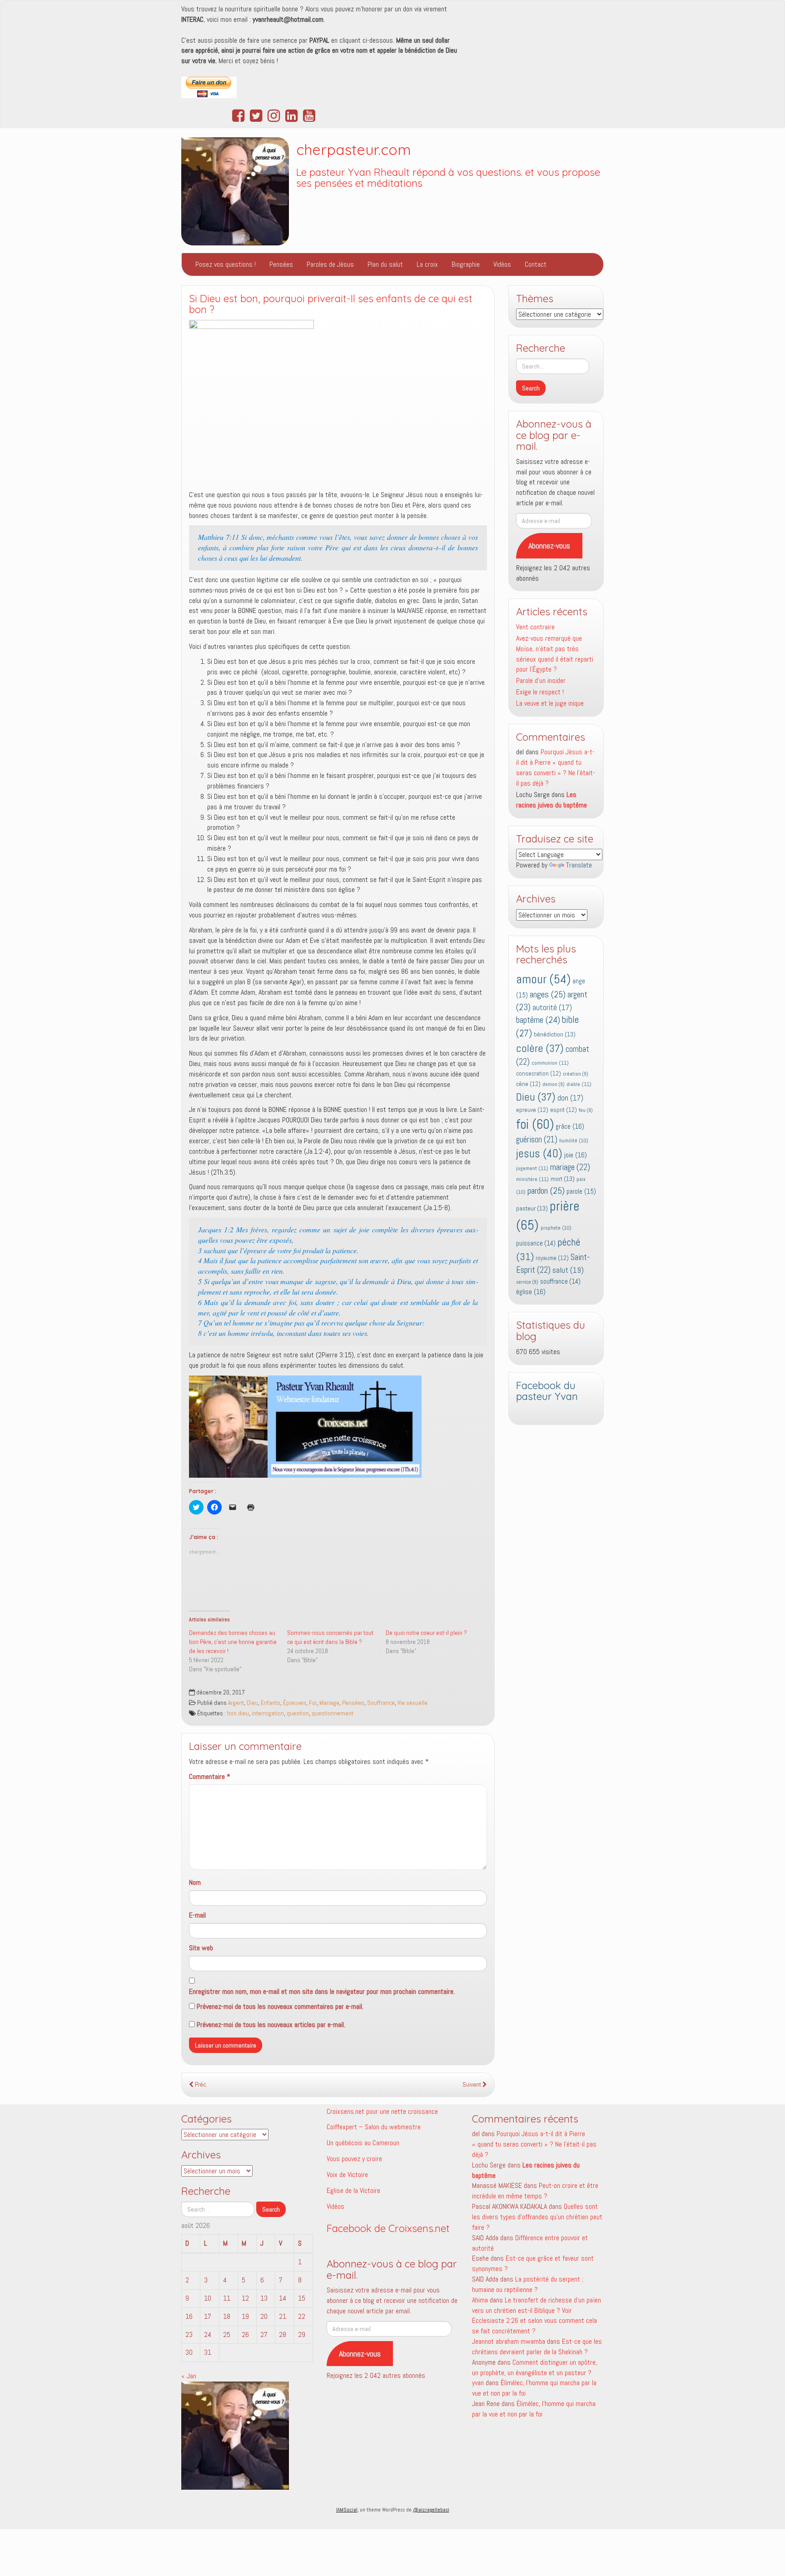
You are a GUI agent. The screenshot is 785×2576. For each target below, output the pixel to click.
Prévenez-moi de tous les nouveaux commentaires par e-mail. (280, 2006)
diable (579, 1084)
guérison (537, 1139)
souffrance (560, 1281)
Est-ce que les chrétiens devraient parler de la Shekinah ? (537, 2347)
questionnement (333, 1713)
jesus (539, 1153)
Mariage (329, 1703)
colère (540, 1048)
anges (548, 994)
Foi (313, 1703)
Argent (236, 1703)
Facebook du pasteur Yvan (547, 1391)
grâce (570, 1126)
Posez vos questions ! (226, 264)
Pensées (281, 264)
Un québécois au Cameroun (363, 2143)
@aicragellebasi (431, 2510)
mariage (570, 1167)
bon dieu (238, 1713)
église (531, 1292)
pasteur (532, 1208)
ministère (532, 1179)
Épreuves (295, 1703)
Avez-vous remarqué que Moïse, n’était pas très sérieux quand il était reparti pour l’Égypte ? (555, 654)
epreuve (532, 1110)
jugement (532, 1168)
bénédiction (555, 1034)
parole (581, 1191)
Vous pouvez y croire (354, 2159)
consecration (539, 1074)
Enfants (271, 1703)
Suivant (472, 2085)
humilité (574, 1141)
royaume (552, 1258)
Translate (579, 865)
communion (550, 1063)
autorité (552, 1008)
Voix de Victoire (347, 2175)
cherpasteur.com (354, 149)
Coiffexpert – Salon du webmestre (374, 2127)
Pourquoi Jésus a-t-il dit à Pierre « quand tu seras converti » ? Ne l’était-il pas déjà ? (556, 767)
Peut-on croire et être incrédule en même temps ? (535, 2191)
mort (563, 1179)
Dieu (252, 1703)
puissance (536, 1243)
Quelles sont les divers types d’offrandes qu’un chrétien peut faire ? (537, 2217)
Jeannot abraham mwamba (509, 2341)
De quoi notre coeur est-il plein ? (426, 1633)
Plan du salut (385, 264)
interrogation (268, 1713)
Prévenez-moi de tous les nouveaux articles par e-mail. (271, 2025)
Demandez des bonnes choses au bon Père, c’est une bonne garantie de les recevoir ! (233, 1642)
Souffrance (381, 1703)
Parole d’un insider (541, 680)
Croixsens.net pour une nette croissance (382, 2111)
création (576, 1074)
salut (568, 1270)
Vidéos (502, 264)
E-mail (197, 1915)
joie (576, 1155)
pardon (546, 1191)
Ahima (480, 2300)
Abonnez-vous (549, 546)
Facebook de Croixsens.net (388, 2228)
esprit (564, 1110)
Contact (536, 264)
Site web (201, 1948)
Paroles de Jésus (330, 264)
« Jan (189, 2376)
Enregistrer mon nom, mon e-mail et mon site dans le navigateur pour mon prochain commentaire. (322, 1991)
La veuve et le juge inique (550, 703)
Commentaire (210, 1776)
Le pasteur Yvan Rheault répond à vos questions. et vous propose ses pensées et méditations (448, 178)
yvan (478, 2383)
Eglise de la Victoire (353, 2190)
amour (543, 979)
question (298, 1713)
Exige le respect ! (540, 692)
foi (535, 1124)
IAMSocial (347, 2510)
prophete (556, 1228)
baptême (538, 1020)
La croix (427, 264)
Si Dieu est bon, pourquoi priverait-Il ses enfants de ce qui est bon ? (331, 304)
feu (586, 1110)
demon (554, 1084)
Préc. (200, 2085)
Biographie (466, 264)
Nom (195, 1882)
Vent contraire (535, 627)
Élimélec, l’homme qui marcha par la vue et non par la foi (534, 2409)
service (527, 1282)
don (570, 1098)
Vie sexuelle (412, 1703)
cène (528, 1084)
